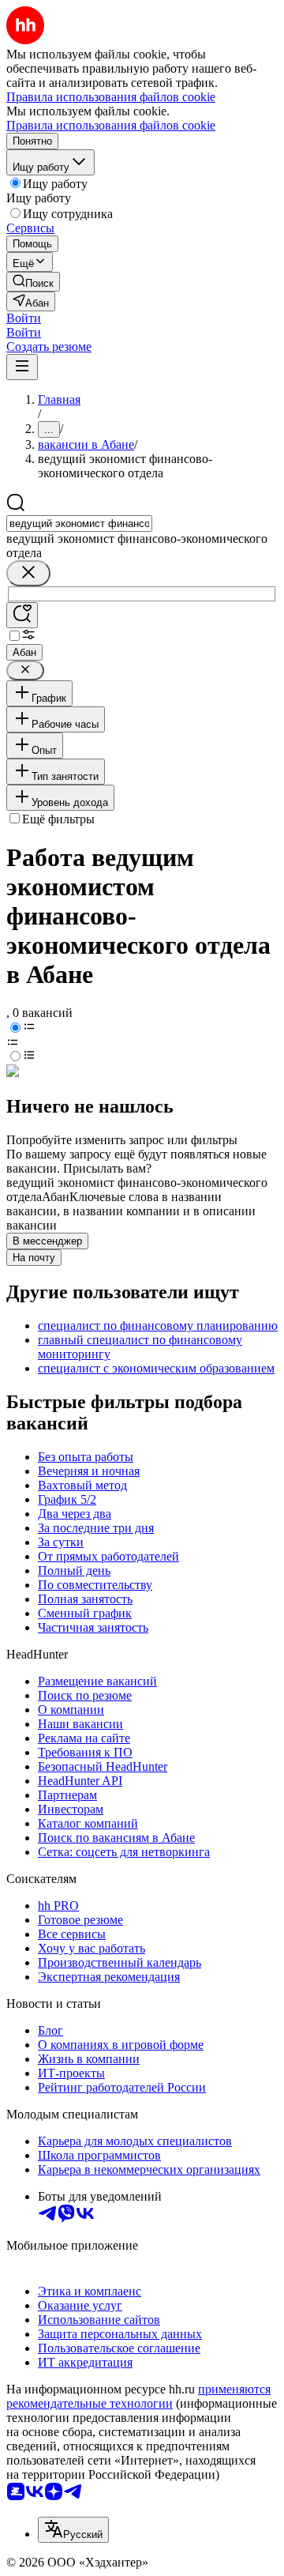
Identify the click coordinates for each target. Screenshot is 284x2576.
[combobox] (79, 523)
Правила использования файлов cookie (111, 125)
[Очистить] (28, 573)
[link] (33, 282)
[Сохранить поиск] (22, 615)
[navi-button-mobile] (22, 367)
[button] (24, 318)
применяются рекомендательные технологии (138, 2396)
